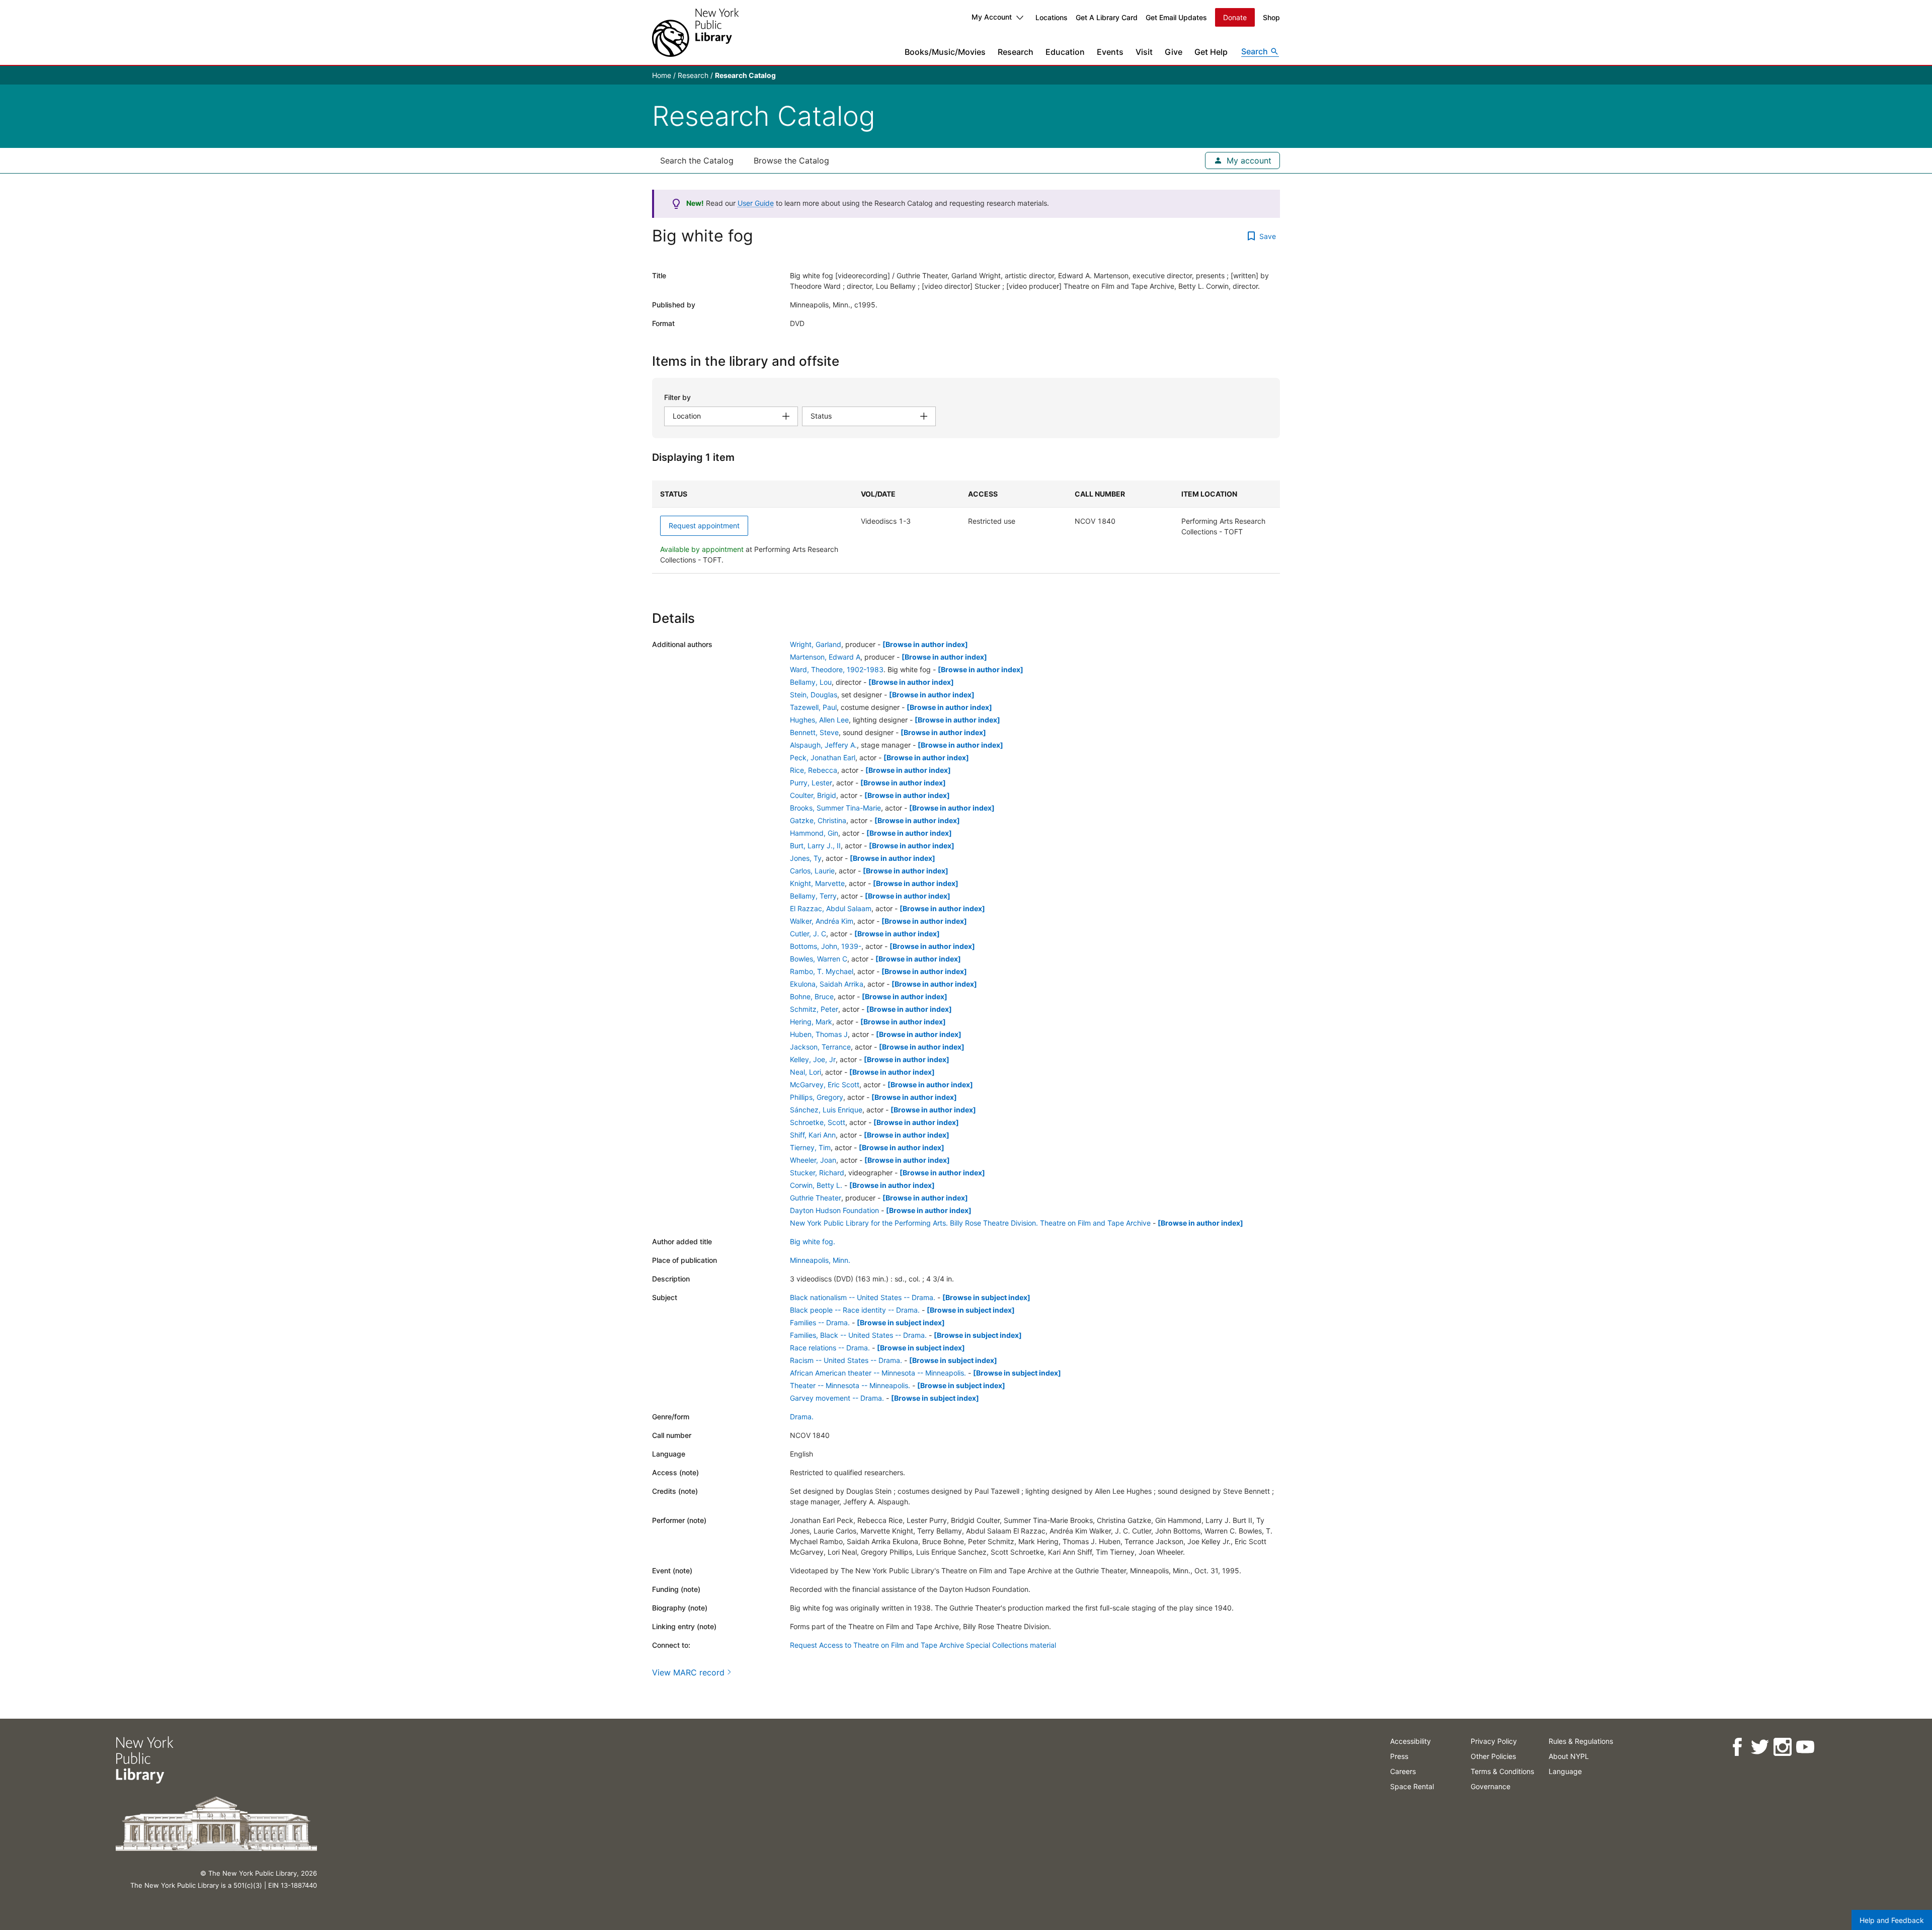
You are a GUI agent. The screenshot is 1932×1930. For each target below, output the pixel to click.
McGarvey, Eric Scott (825, 1084)
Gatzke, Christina (818, 820)
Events (1110, 52)
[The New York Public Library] (695, 32)
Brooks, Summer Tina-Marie (835, 808)
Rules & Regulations (1581, 1741)
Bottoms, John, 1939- (826, 946)
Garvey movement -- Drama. (837, 1398)
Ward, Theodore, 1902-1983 (837, 669)
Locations (1052, 17)
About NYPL (1569, 1756)
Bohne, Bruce (812, 996)
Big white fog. (813, 1241)
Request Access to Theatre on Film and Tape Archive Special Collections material (923, 1645)
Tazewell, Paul (813, 707)
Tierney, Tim (810, 1147)
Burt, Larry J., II (815, 846)
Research (1016, 52)
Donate (1235, 17)
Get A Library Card (1107, 17)
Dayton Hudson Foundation (834, 1210)
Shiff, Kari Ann (813, 1135)
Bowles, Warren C (819, 959)
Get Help (1211, 52)
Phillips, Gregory (817, 1097)
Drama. (802, 1417)
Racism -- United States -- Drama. (846, 1360)
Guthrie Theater (816, 1198)
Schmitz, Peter (814, 1009)
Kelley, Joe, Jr (813, 1059)
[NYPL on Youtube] (1805, 1747)
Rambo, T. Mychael (822, 971)
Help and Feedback (1892, 1920)
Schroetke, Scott (818, 1122)
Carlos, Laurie (812, 871)
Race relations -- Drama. (830, 1348)
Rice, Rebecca (814, 770)
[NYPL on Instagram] (1782, 1747)
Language (1565, 1771)
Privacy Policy (1494, 1741)
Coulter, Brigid (813, 795)
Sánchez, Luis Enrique (826, 1110)
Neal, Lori (806, 1072)
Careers (1403, 1771)
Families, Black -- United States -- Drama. (858, 1335)
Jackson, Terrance (820, 1047)
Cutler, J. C (808, 934)
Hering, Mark (811, 1022)
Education (1065, 52)
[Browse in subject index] (986, 1297)
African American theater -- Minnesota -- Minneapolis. (878, 1373)
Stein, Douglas (814, 695)
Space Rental (1412, 1786)
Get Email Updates (1176, 17)
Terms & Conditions (1502, 1771)
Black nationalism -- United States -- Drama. (863, 1297)
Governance (1491, 1786)
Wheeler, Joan (813, 1160)
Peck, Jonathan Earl (823, 757)
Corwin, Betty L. (816, 1185)
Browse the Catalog (791, 160)
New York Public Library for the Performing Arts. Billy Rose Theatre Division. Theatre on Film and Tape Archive (970, 1223)
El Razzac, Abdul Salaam (831, 908)
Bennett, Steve (814, 732)
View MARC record (688, 1672)
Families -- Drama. (820, 1322)
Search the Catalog (697, 160)
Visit (1144, 52)
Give (1174, 52)
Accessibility (1411, 1741)
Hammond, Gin (814, 833)
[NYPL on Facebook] (1737, 1747)
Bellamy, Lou (811, 682)
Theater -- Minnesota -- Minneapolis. (850, 1385)
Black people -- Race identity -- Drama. (855, 1310)
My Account (992, 17)
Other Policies (1493, 1756)
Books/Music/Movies (945, 52)
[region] (966, 527)
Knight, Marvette (817, 883)
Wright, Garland (816, 644)
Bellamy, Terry (813, 896)
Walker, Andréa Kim (822, 921)
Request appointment (704, 526)
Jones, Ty (806, 858)
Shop (1271, 17)
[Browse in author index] (925, 644)
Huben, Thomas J (819, 1034)
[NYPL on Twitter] (1760, 1747)
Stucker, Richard (817, 1173)
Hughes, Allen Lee (819, 720)
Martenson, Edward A (825, 657)
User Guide (756, 203)
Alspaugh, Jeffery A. (823, 745)
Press (1399, 1756)
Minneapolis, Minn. (820, 1260)
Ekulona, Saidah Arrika (827, 984)
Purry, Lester (811, 783)
